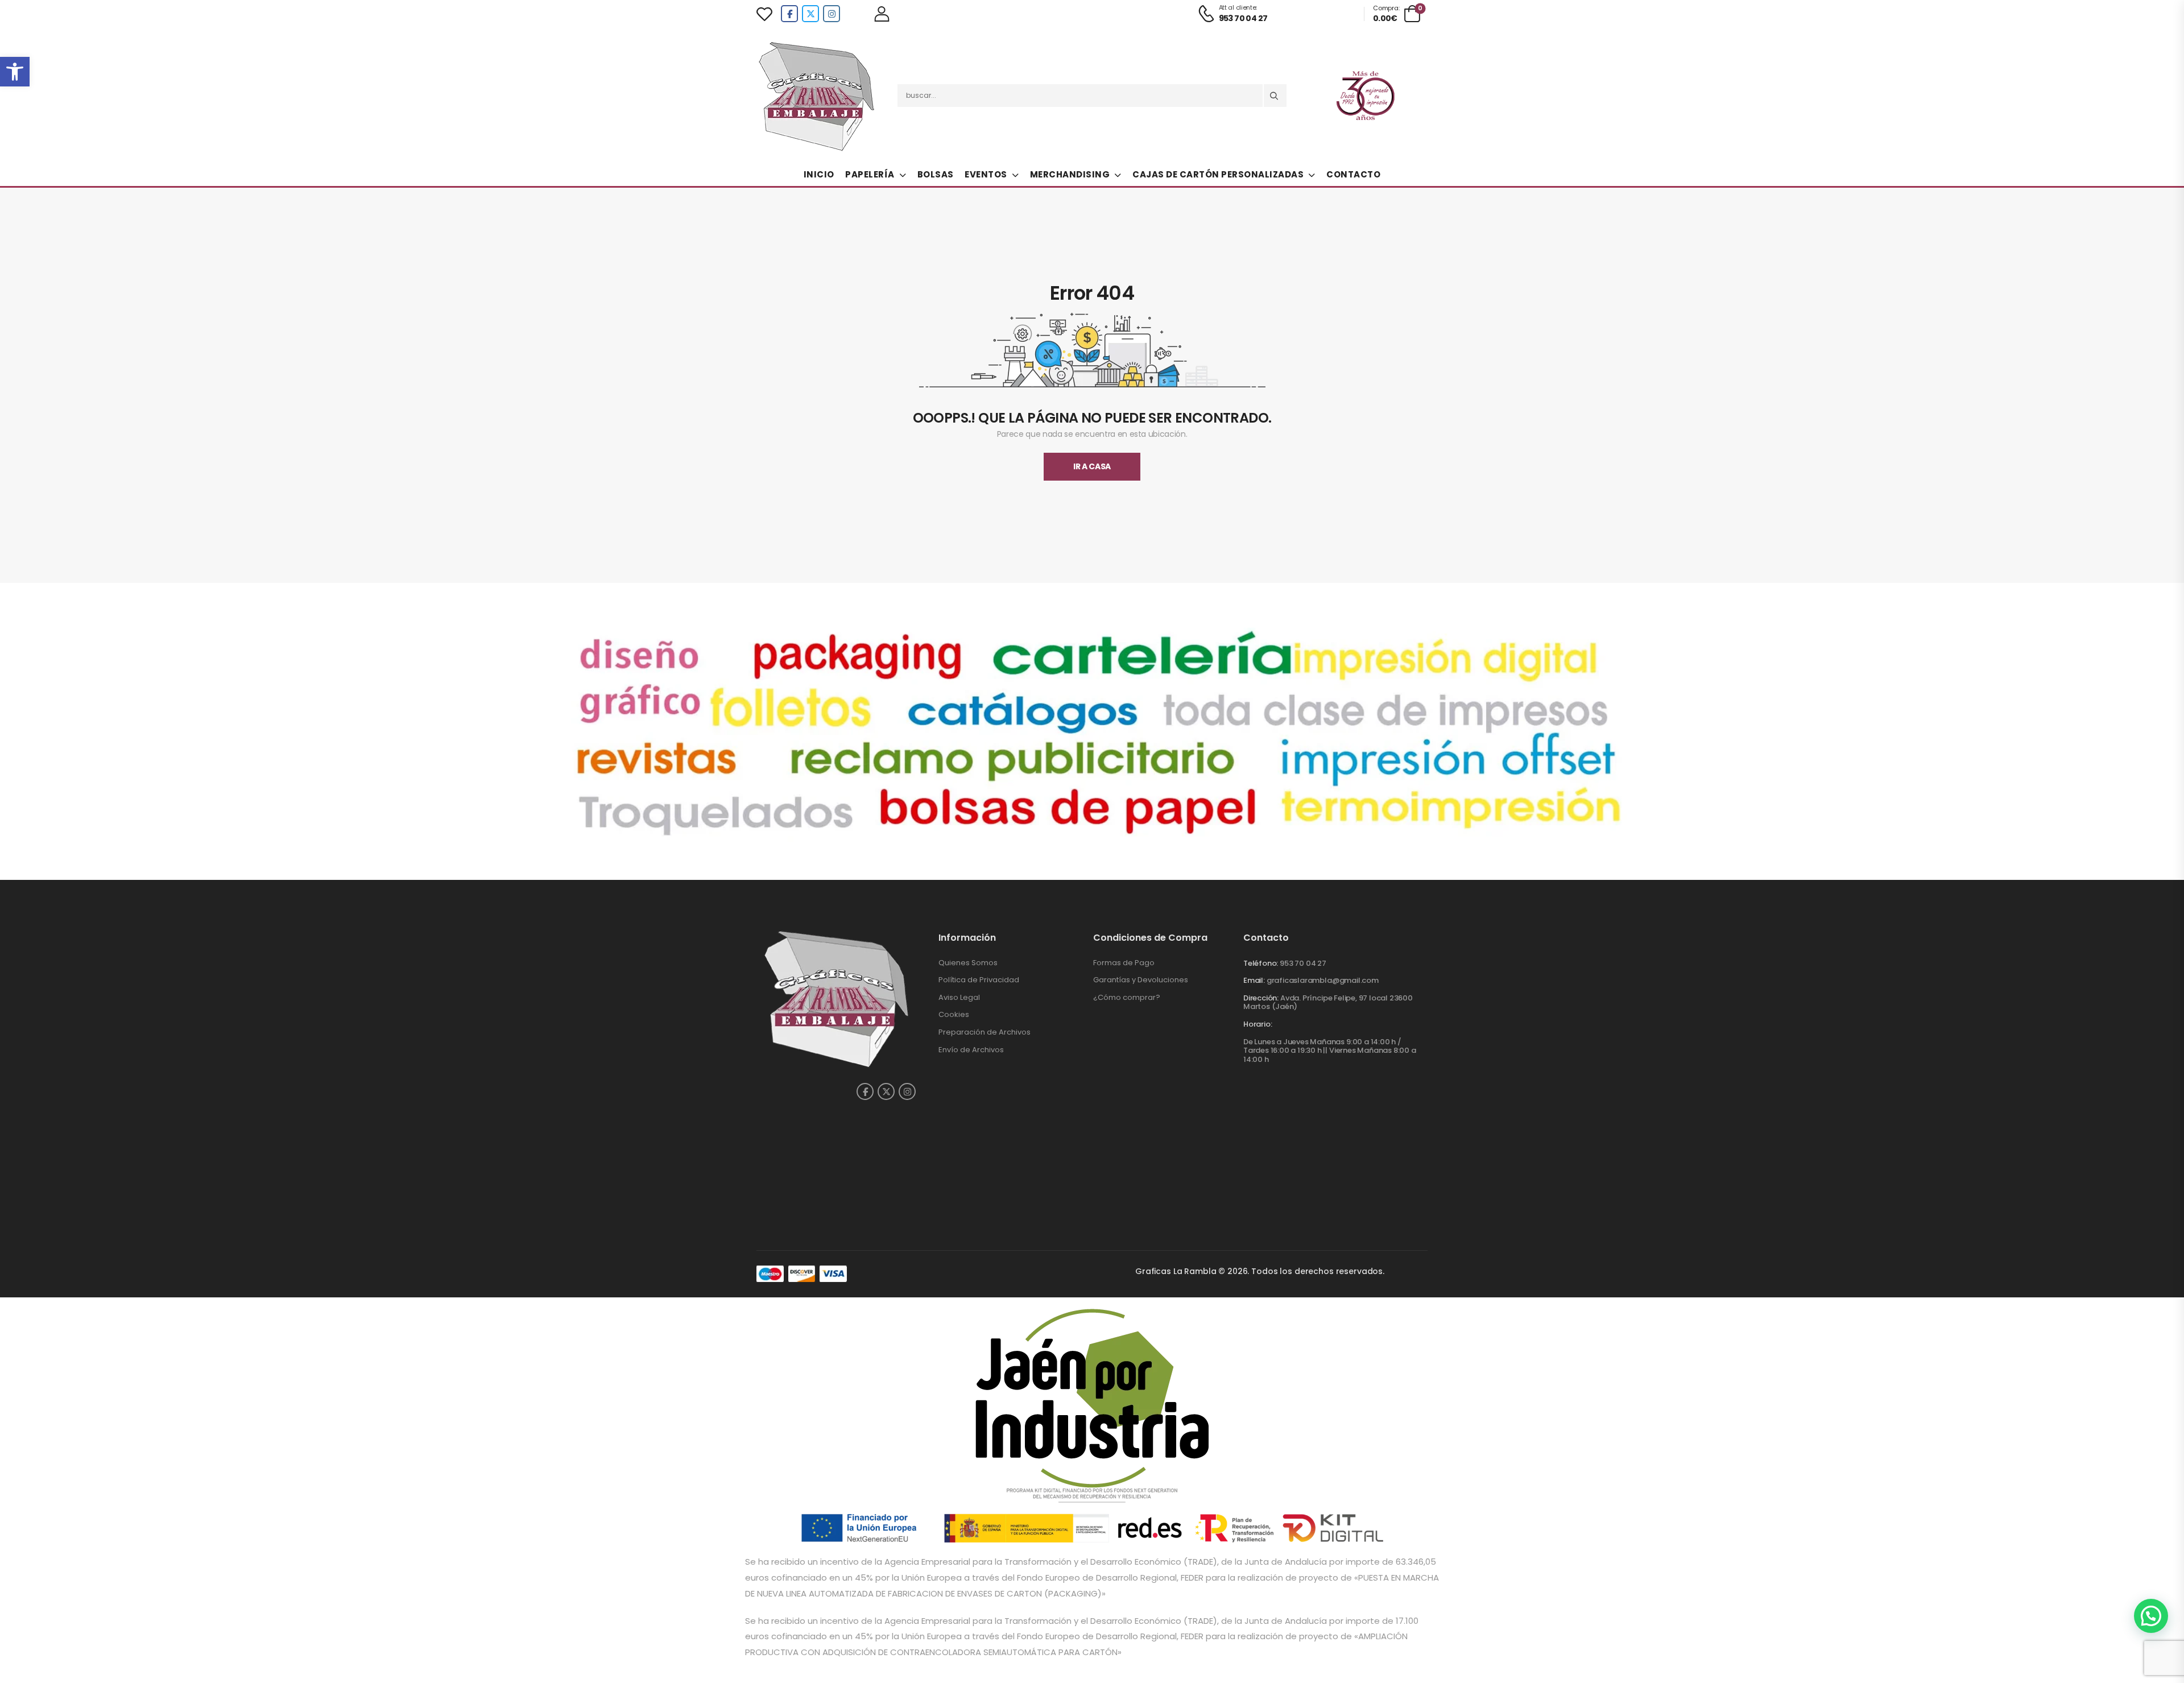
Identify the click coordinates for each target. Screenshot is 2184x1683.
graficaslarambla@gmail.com (1323, 980)
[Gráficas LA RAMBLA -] (818, 96)
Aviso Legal (959, 997)
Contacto (1353, 174)
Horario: (1258, 1024)
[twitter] (810, 14)
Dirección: (1261, 998)
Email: (1254, 980)
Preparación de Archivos (985, 1032)
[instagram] (832, 14)
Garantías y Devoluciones (1141, 980)
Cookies (954, 1014)
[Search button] (1275, 96)
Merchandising (1070, 174)
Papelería (870, 174)
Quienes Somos (968, 963)
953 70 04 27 (1303, 963)
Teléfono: (1261, 963)
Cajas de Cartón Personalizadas (1218, 174)
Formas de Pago (1124, 963)
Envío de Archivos (971, 1050)
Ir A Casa (1092, 466)
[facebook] (789, 14)
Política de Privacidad (979, 980)
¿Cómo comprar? (1127, 997)
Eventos (986, 174)
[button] (15, 72)
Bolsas (936, 174)
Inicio (819, 174)
